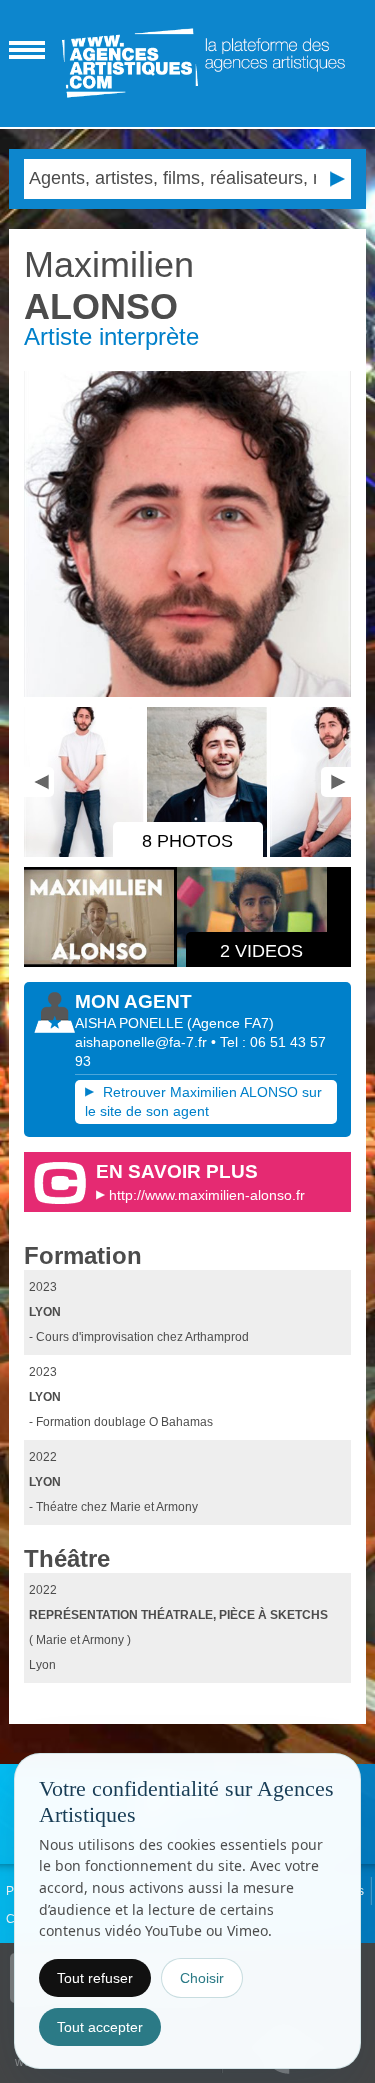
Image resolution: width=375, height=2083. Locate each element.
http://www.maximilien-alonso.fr (207, 1195)
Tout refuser (95, 1978)
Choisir (202, 1978)
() (230, 1023)
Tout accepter (100, 2027)
